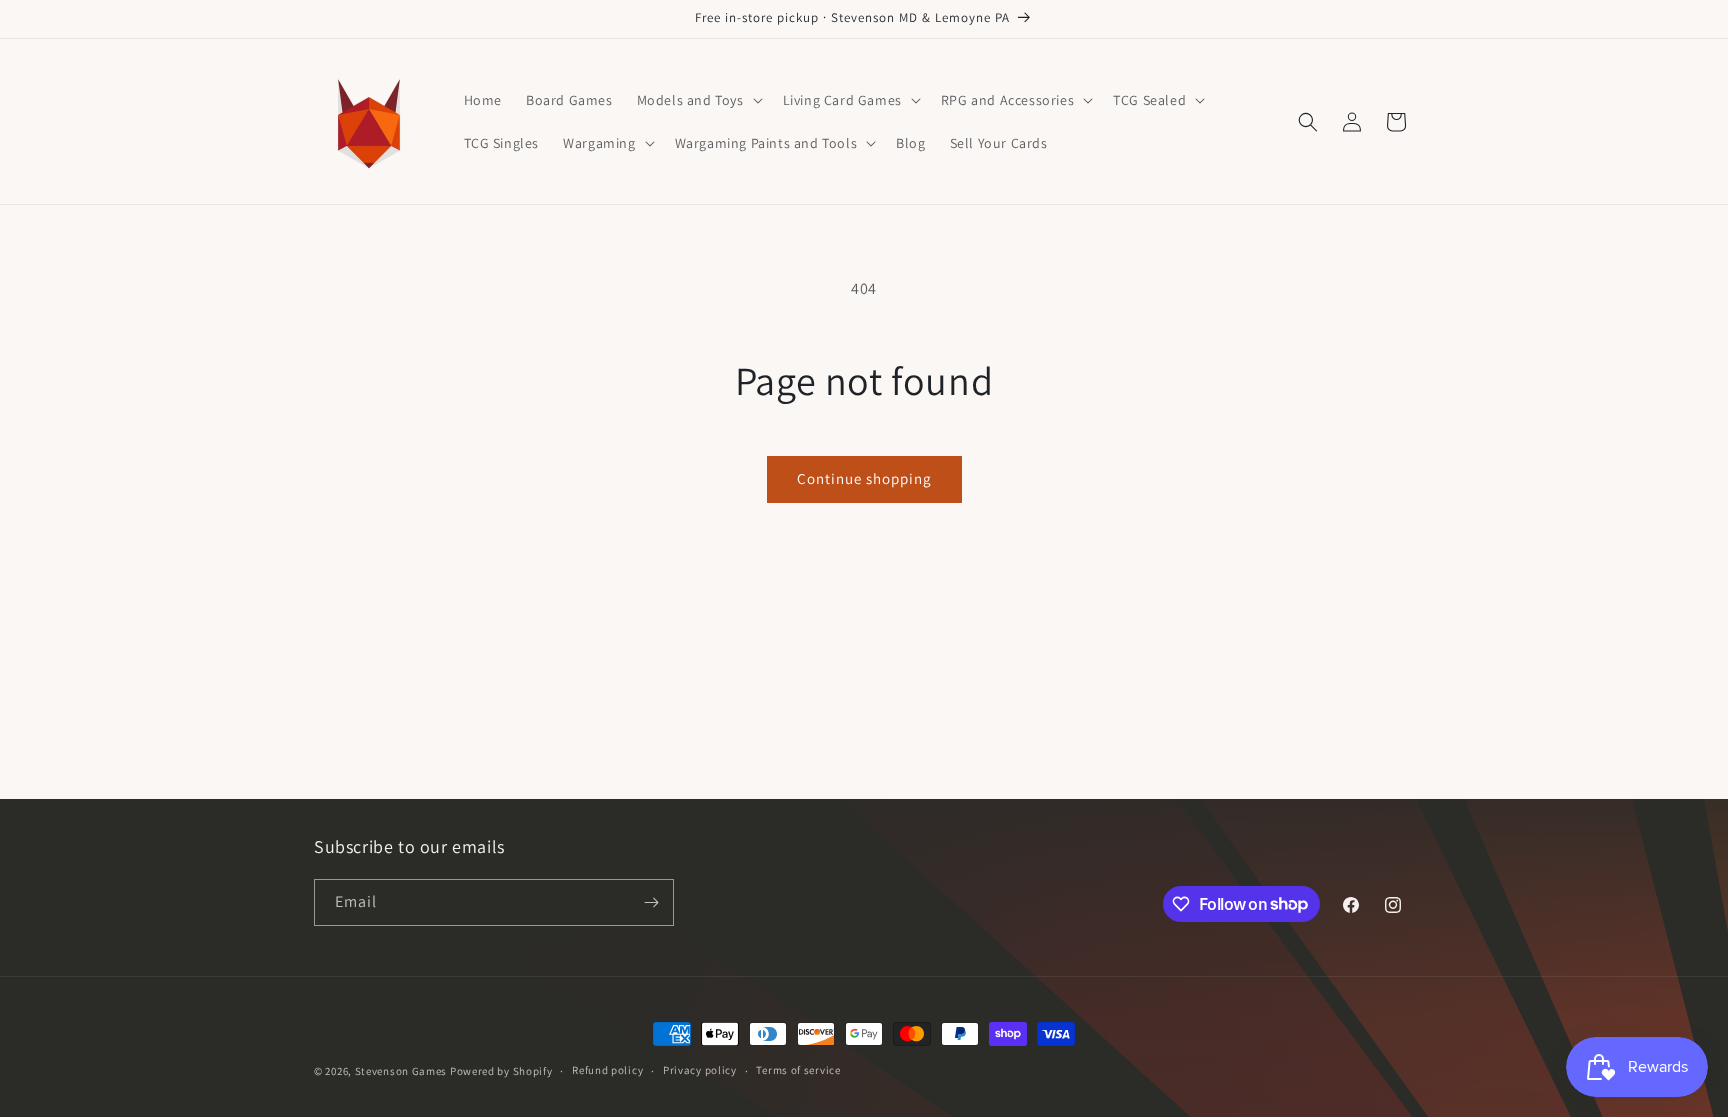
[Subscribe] (651, 902)
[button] (698, 100)
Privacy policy (700, 1070)
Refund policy (607, 1070)
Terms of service (798, 1070)
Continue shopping (864, 478)
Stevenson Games (401, 1071)
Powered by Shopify (501, 1071)
